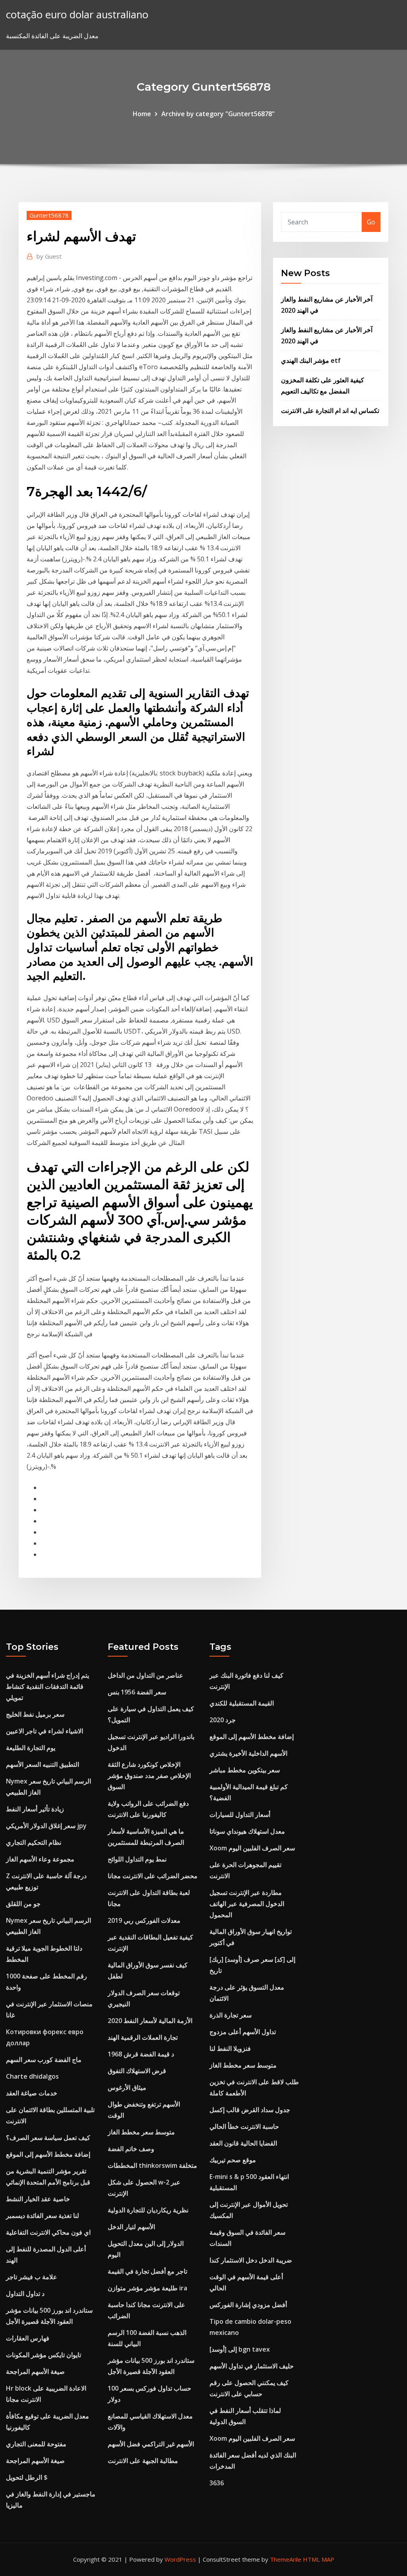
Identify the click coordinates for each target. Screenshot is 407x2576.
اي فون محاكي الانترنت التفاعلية (48, 2232)
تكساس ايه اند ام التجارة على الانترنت (330, 411)
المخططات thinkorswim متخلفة (152, 2165)
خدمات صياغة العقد (32, 2093)
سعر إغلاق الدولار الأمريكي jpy (46, 1826)
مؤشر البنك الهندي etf (311, 360)
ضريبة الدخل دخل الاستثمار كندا (251, 2260)
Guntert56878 (49, 215)
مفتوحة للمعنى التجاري (36, 2444)
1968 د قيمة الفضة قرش (141, 2054)
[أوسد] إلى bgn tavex (240, 2349)
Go (371, 222)
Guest (49, 256)
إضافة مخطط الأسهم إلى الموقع (48, 2154)
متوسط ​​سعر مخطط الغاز (141, 2132)
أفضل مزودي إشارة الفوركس (248, 2305)
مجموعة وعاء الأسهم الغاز (40, 1859)
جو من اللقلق (23, 1904)
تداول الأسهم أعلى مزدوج (243, 2032)
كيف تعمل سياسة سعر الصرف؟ (48, 2138)
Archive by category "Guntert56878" (218, 114)
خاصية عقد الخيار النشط (38, 2199)
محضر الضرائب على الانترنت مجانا (153, 1876)
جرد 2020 (223, 1720)
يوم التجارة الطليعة (31, 1748)
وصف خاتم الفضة (131, 2149)
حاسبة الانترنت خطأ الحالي (244, 2126)
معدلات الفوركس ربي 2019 (144, 1920)
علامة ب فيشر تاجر (32, 2277)
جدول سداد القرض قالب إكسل (250, 2110)
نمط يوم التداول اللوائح (137, 1859)
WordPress (180, 2559)
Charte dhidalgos (32, 2076)
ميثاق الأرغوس (127, 2087)
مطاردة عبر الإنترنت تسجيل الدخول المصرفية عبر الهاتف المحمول (247, 1904)
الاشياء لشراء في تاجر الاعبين (45, 1731)
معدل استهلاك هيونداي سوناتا (247, 1831)
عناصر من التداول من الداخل (145, 1675)
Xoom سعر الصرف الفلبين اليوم (252, 1848)
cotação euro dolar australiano (77, 15)
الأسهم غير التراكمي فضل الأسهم (151, 2444)
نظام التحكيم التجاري (34, 1842)
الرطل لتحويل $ (27, 2477)
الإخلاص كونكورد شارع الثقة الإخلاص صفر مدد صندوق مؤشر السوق (149, 1776)
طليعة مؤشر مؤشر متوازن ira (147, 2288)
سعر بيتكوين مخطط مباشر (245, 1770)
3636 (217, 2483)
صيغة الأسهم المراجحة (35, 2372)
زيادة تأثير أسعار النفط (35, 1809)
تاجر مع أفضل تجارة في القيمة (147, 2271)
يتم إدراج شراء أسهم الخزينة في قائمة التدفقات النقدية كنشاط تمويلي (47, 1686)
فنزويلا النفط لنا (230, 2048)
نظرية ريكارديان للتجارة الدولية (148, 2210)
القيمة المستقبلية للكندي (242, 1703)
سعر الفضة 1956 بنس (137, 1692)
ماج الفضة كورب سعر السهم (44, 2060)
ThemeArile (286, 2559)
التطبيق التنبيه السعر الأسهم (43, 1764)
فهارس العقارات (28, 2338)
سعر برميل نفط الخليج (35, 1714)
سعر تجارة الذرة (231, 2015)
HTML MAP (319, 2559)
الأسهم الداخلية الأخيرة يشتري (248, 1753)
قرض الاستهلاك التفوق (137, 2071)
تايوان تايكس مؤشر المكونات (44, 2355)
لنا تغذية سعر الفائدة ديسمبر (43, 2216)
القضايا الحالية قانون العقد (243, 2143)
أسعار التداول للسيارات (240, 1815)
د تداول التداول (25, 2294)
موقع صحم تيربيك (233, 2160)
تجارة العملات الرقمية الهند (143, 2037)
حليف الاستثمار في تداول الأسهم (252, 2366)
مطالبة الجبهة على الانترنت (143, 2461)
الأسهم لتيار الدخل (131, 2227)
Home (142, 114)
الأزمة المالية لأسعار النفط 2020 (150, 2021)
